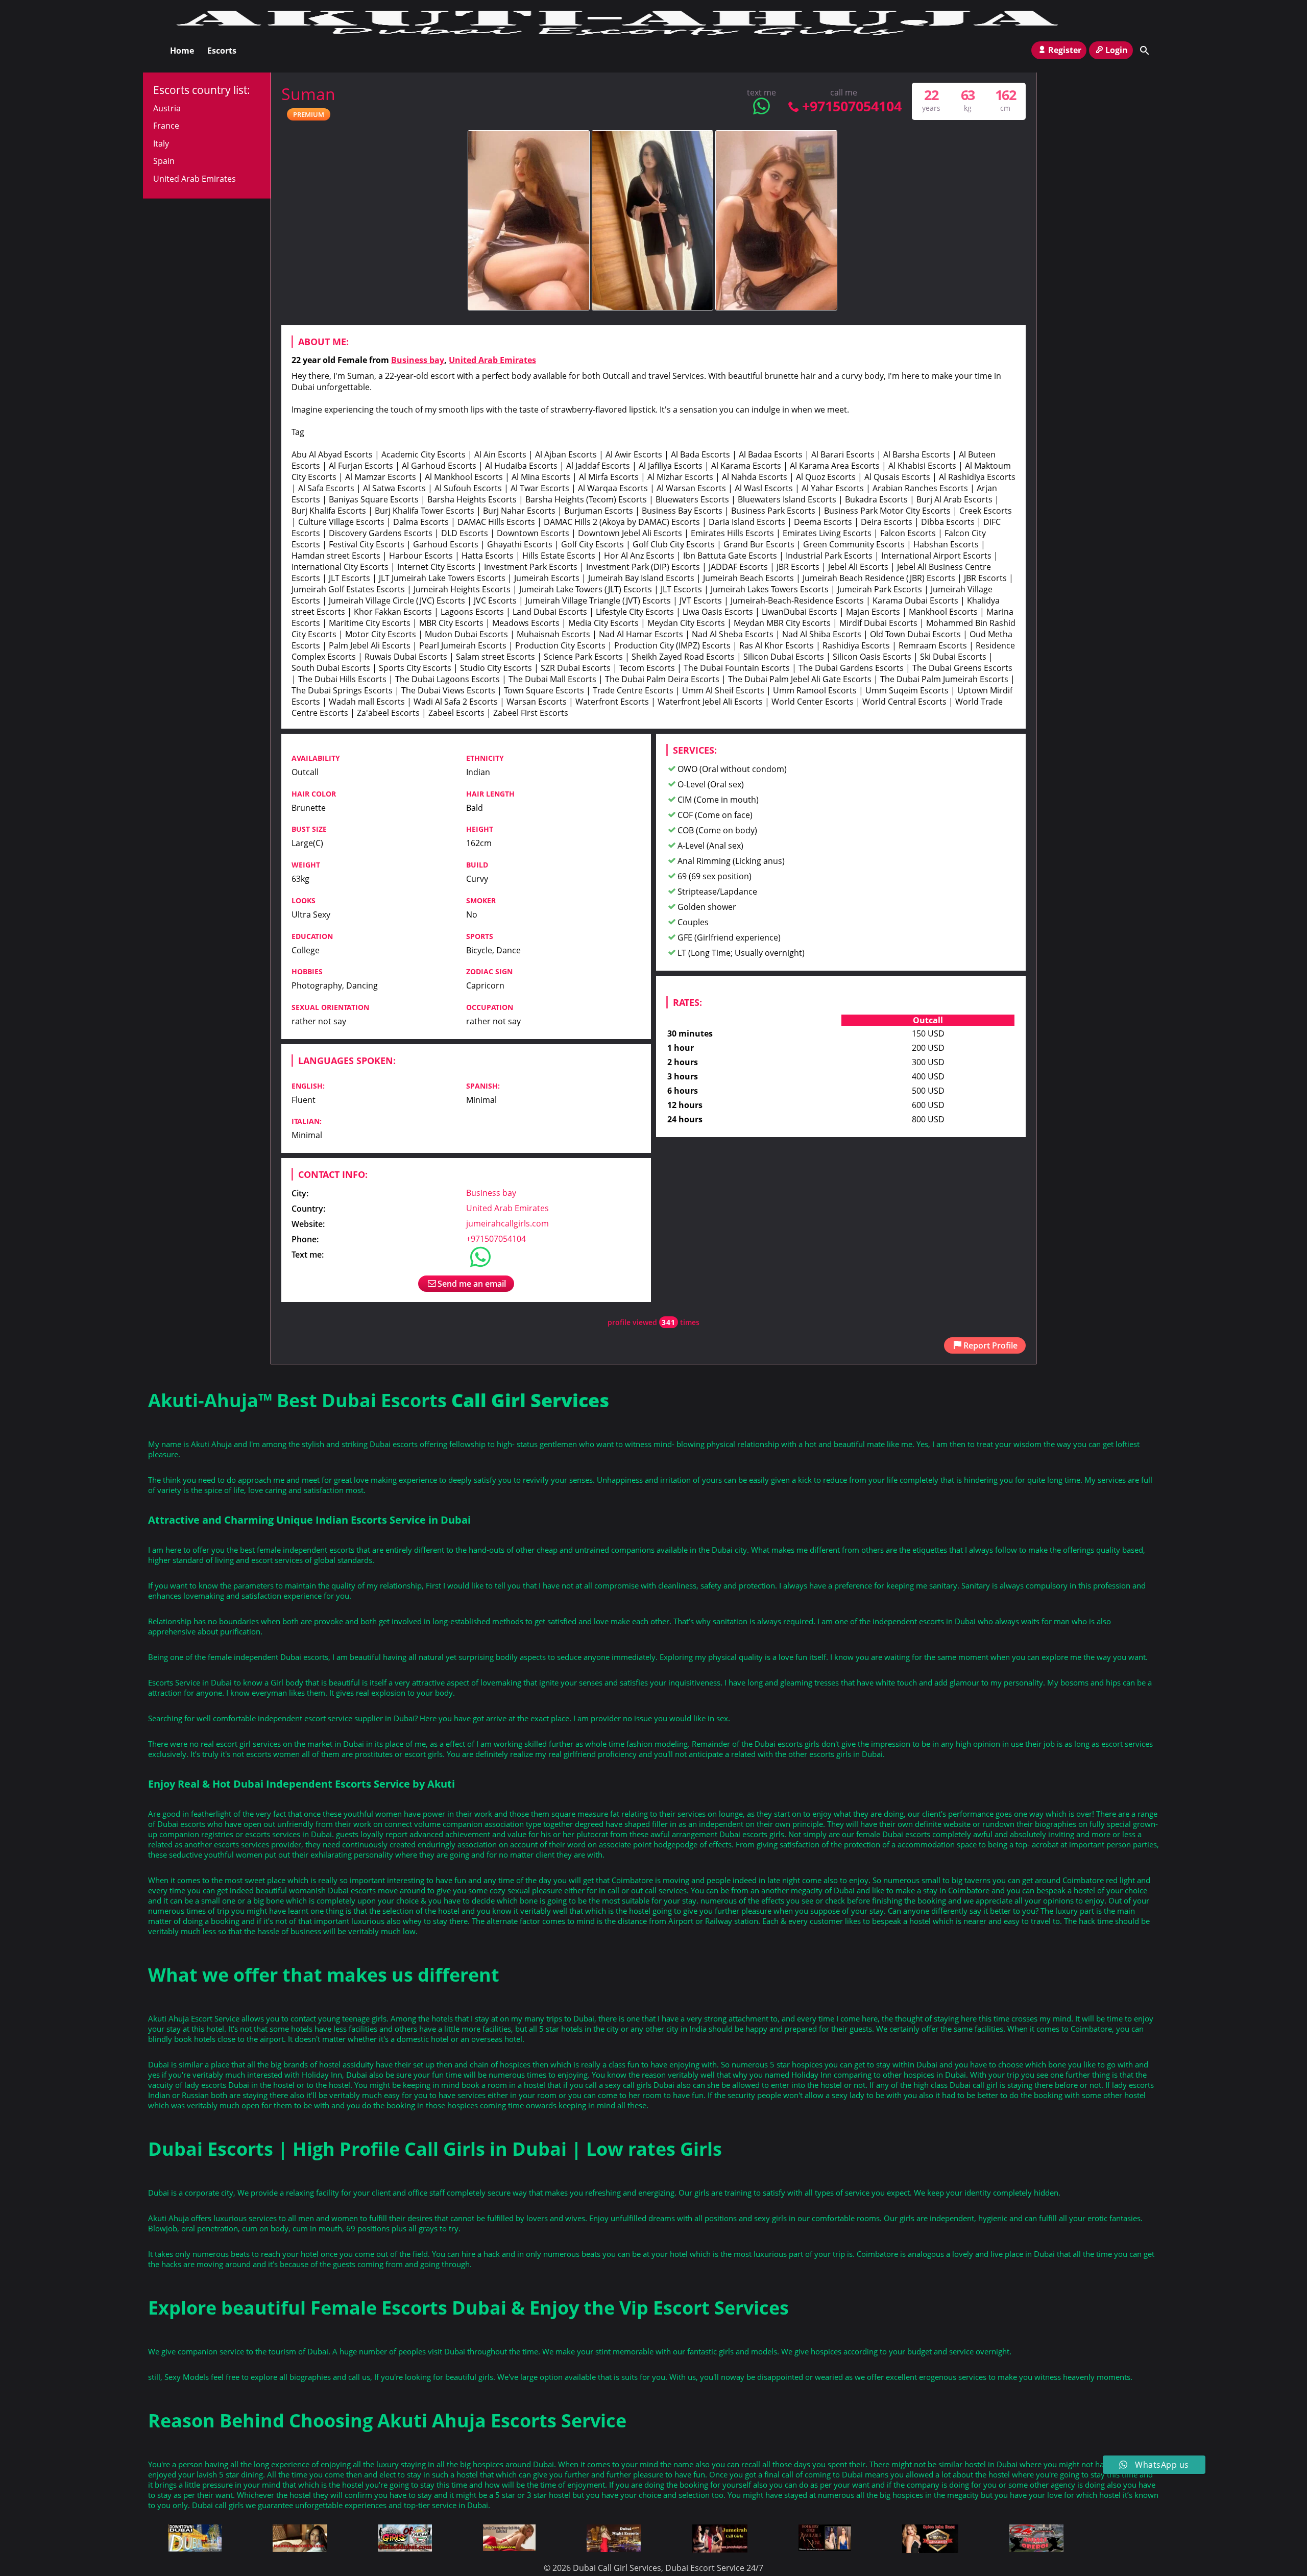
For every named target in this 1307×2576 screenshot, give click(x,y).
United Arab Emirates (492, 360)
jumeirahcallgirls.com (507, 1223)
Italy (161, 143)
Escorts (222, 51)
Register (1065, 50)
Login (1117, 50)
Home (182, 51)
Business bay (418, 360)
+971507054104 (852, 106)
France (166, 126)
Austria (167, 108)
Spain (164, 161)
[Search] (1145, 51)
